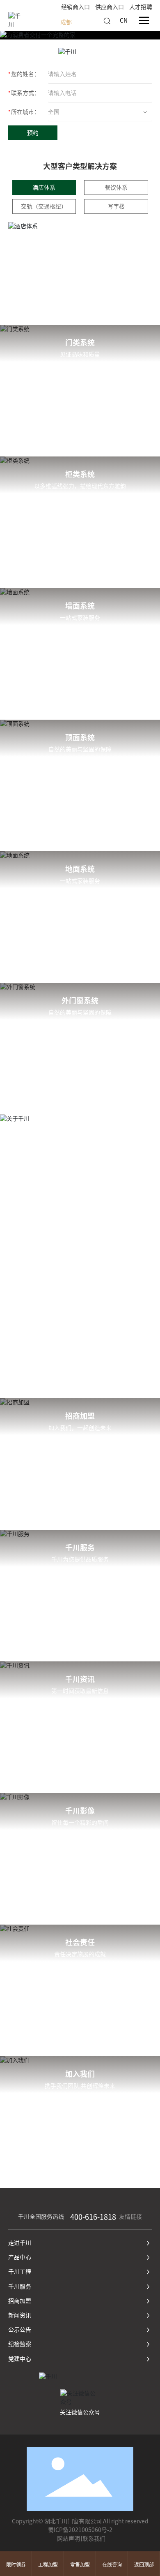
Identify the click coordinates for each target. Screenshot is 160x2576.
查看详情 (105, 373)
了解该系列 (55, 373)
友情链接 (130, 2217)
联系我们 (94, 2539)
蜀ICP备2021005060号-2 (80, 2530)
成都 (66, 22)
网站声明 (69, 2539)
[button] (60, 1379)
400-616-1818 (93, 2217)
